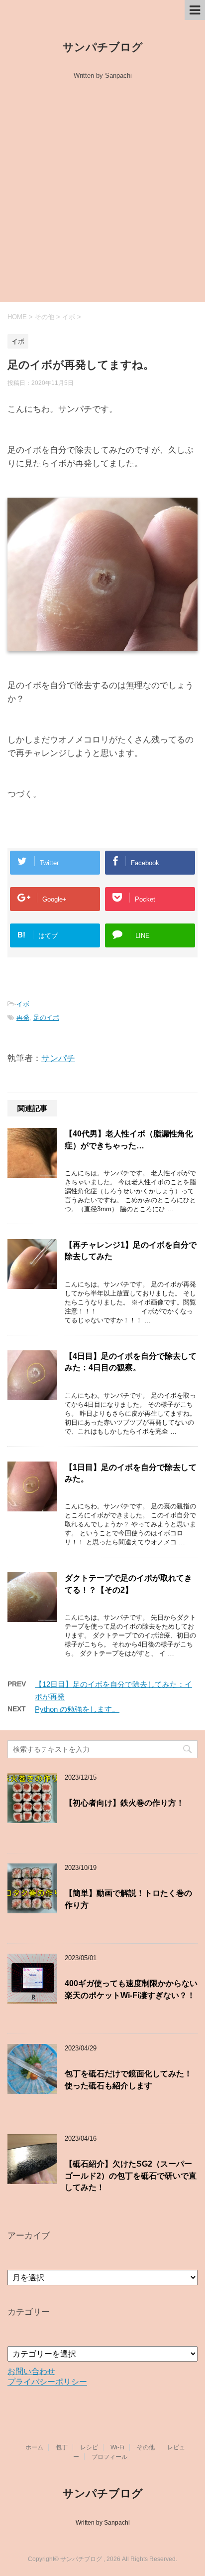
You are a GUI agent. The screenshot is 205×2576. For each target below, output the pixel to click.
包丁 (62, 2447)
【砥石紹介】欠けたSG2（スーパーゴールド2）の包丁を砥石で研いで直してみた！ (131, 2176)
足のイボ (46, 1017)
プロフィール (109, 2457)
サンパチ (58, 1058)
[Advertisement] (102, 194)
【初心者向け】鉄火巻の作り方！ (124, 1803)
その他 (146, 2447)
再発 (23, 1017)
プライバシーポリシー (47, 2382)
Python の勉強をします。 (77, 1709)
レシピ (89, 2447)
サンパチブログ (103, 47)
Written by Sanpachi (103, 2523)
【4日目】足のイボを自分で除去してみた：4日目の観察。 (131, 1362)
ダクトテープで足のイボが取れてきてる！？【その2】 (128, 1584)
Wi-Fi (117, 2447)
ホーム (34, 2447)
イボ (23, 1004)
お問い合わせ (31, 2371)
